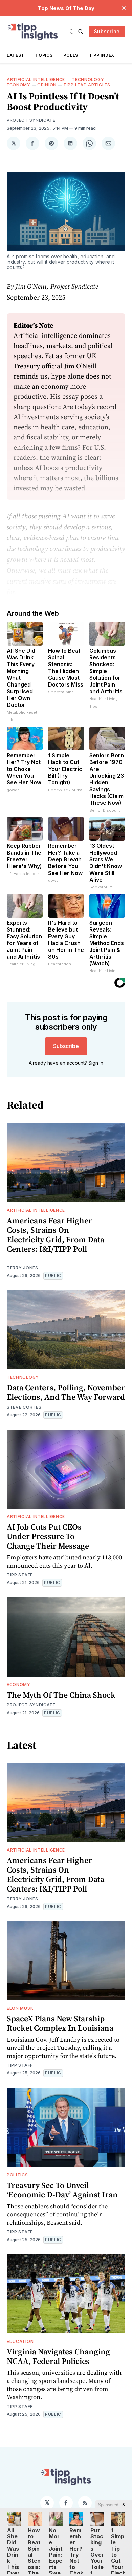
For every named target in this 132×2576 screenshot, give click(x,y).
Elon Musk (20, 2008)
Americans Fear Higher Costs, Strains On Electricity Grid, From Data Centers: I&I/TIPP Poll (56, 1235)
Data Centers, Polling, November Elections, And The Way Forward (66, 1392)
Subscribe (107, 31)
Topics (44, 55)
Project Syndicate (31, 120)
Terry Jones (23, 1268)
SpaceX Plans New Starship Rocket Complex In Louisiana (60, 2023)
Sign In (96, 1063)
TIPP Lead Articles (87, 85)
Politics (17, 2175)
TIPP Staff (20, 1575)
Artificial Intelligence (36, 79)
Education (20, 2341)
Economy (19, 85)
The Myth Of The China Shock (61, 1695)
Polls (71, 55)
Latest (16, 55)
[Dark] (72, 32)
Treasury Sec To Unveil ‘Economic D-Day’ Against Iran (62, 2190)
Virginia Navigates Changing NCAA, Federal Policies (58, 2356)
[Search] (81, 32)
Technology (88, 79)
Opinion (47, 85)
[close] (124, 8)
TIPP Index (102, 55)
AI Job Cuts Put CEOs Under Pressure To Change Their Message (48, 1536)
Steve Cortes (24, 1407)
